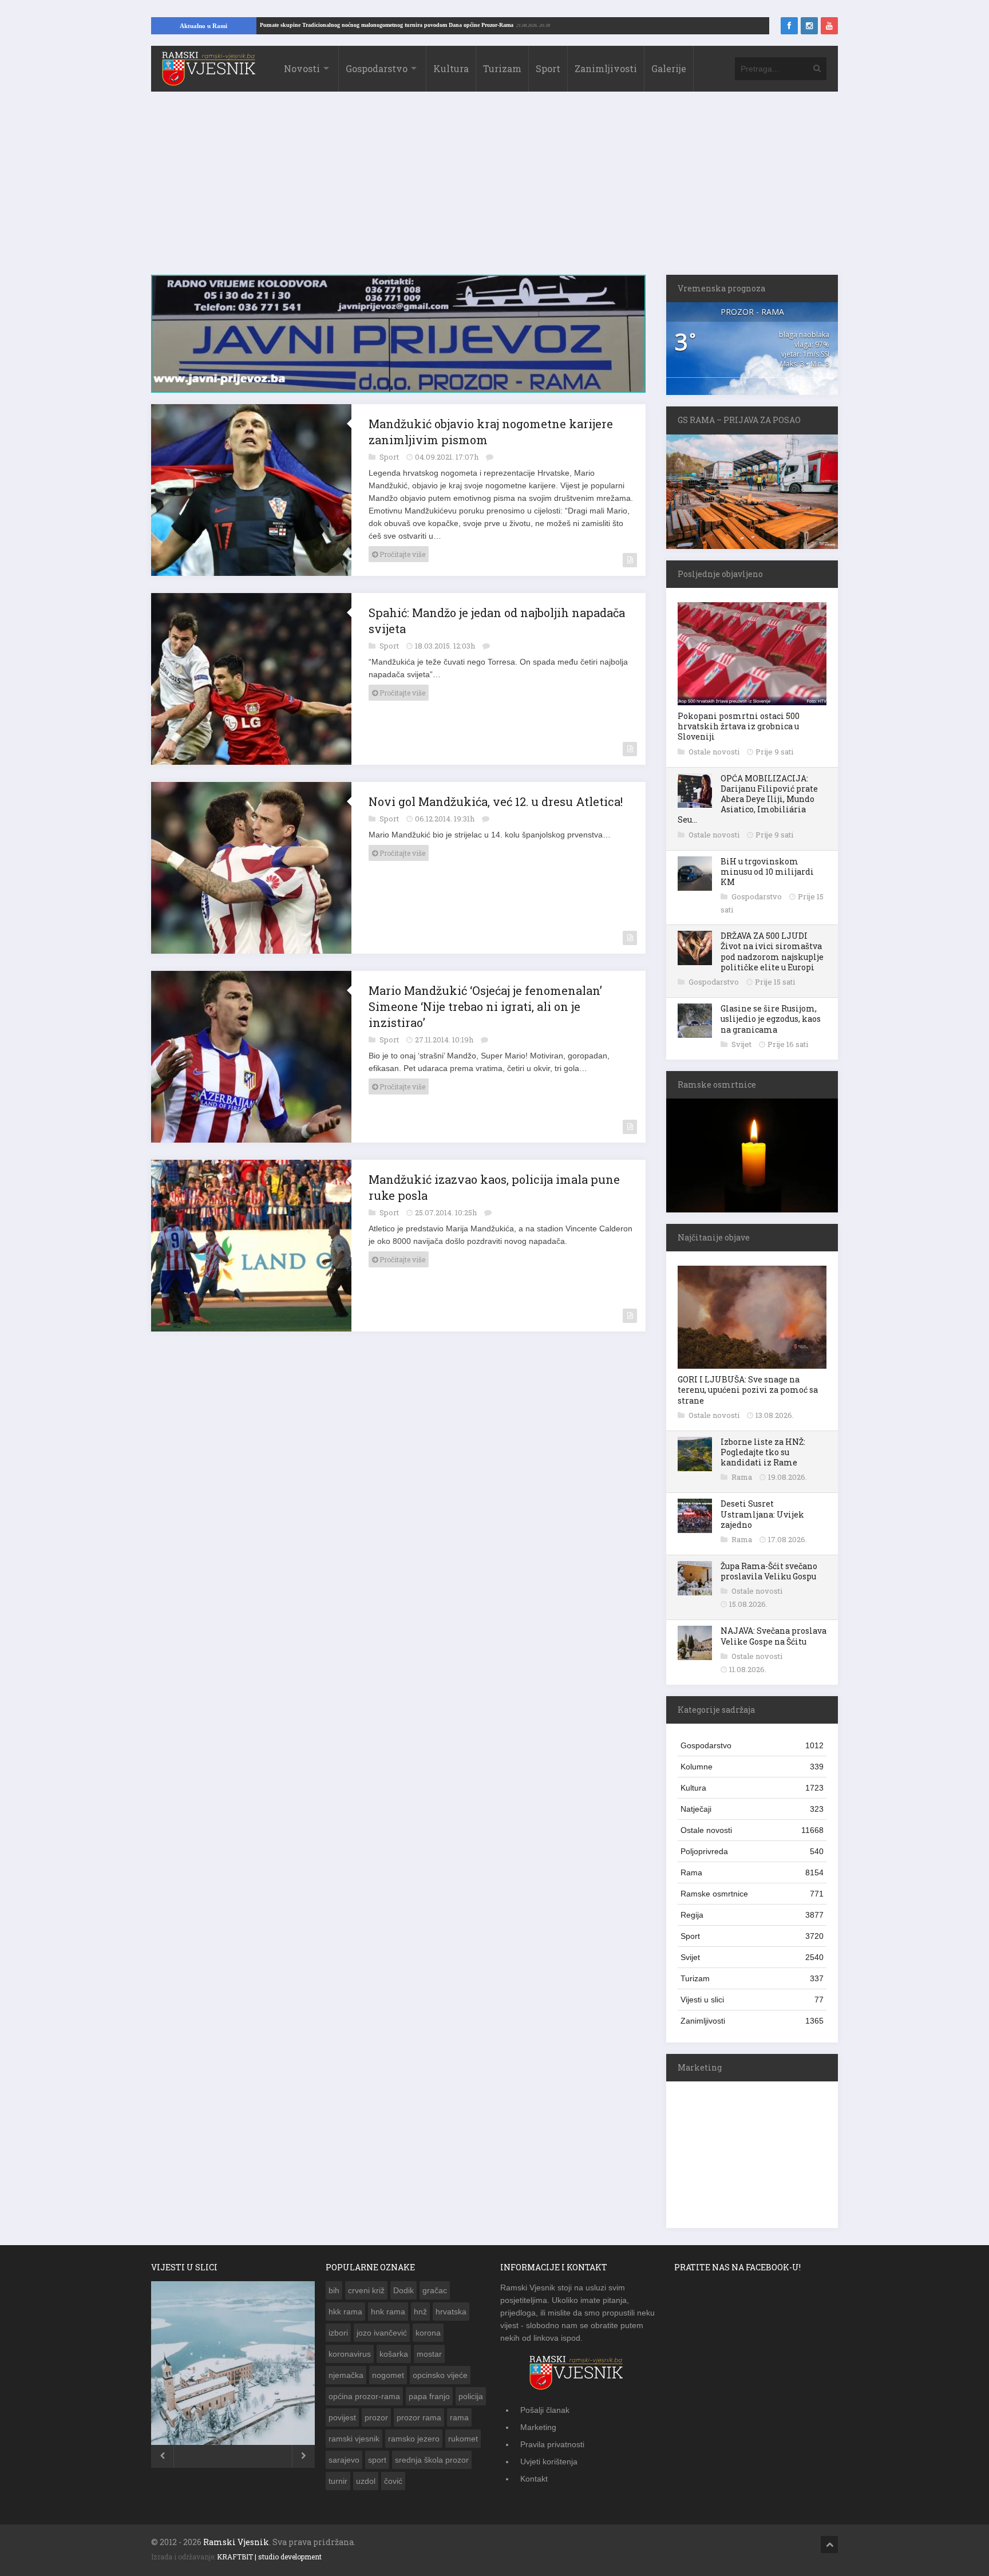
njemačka (346, 2375)
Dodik (403, 2290)
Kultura (451, 68)
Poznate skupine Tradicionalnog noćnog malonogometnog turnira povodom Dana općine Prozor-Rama (467, 25)
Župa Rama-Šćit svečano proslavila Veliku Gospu (769, 1571)
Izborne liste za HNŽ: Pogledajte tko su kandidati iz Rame (763, 1452)
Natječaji (752, 1809)
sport (377, 2460)
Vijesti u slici (752, 2000)
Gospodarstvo (377, 68)
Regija (752, 1915)
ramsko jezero (414, 2439)
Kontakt (534, 2479)
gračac (435, 2290)
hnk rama (388, 2312)
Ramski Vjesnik (236, 2542)
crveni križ (366, 2290)
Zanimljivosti (606, 68)
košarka (394, 2354)
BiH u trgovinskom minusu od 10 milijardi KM (767, 872)
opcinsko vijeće (440, 2375)
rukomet (463, 2439)
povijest (342, 2417)
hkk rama (345, 2312)
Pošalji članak (545, 2410)
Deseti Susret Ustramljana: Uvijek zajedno (762, 1514)
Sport (548, 68)
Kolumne (752, 1767)
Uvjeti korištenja (549, 2462)
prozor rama (419, 2417)
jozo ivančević (382, 2333)
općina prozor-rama (364, 2396)
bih (334, 2290)
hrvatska (451, 2312)
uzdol (366, 2481)
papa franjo (429, 2396)
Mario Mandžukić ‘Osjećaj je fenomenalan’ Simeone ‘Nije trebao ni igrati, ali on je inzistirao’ (485, 1006)
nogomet (388, 2375)
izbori (338, 2333)
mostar (429, 2354)
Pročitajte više (401, 554)
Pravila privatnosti (552, 2444)
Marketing (538, 2427)
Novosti (302, 68)
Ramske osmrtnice (752, 1894)
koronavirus (350, 2354)
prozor (376, 2417)
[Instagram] (809, 26)
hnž (420, 2312)
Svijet (742, 1044)
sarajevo (344, 2460)
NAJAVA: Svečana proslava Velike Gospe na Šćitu (774, 1636)
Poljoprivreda (752, 1851)
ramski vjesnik (354, 2439)
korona (428, 2333)
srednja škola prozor (432, 2460)
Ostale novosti (715, 752)
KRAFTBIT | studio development (269, 2557)
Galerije (669, 68)
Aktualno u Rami (203, 26)
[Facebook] (789, 26)
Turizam (502, 68)
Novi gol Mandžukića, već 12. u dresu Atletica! (496, 801)
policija (471, 2396)
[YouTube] (829, 26)
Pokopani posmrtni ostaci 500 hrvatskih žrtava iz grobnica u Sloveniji (739, 726)
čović (393, 2481)
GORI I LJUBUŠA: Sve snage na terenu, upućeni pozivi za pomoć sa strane (748, 1390)
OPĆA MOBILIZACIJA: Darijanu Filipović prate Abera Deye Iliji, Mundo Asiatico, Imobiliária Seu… (748, 799)
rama (459, 2417)
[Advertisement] (494, 189)
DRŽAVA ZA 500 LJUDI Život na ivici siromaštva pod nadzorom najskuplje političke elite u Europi (772, 951)
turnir (338, 2481)
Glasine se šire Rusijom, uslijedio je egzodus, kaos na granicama (771, 1019)
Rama (743, 1477)
